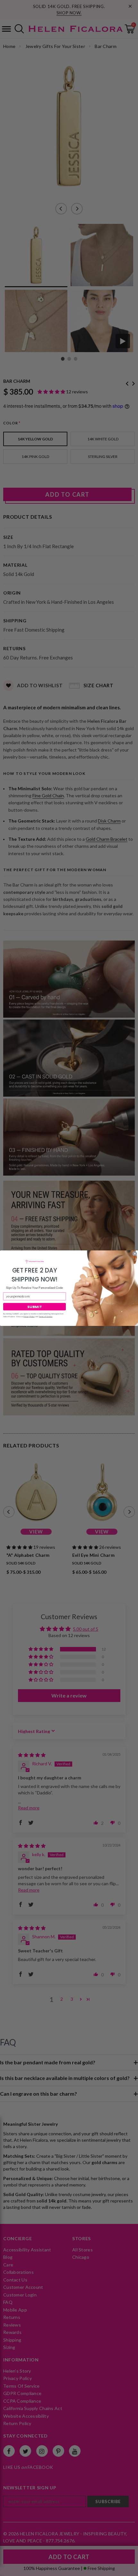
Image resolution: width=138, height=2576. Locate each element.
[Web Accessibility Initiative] (3, 2569)
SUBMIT (35, 1307)
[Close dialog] (135, 1253)
